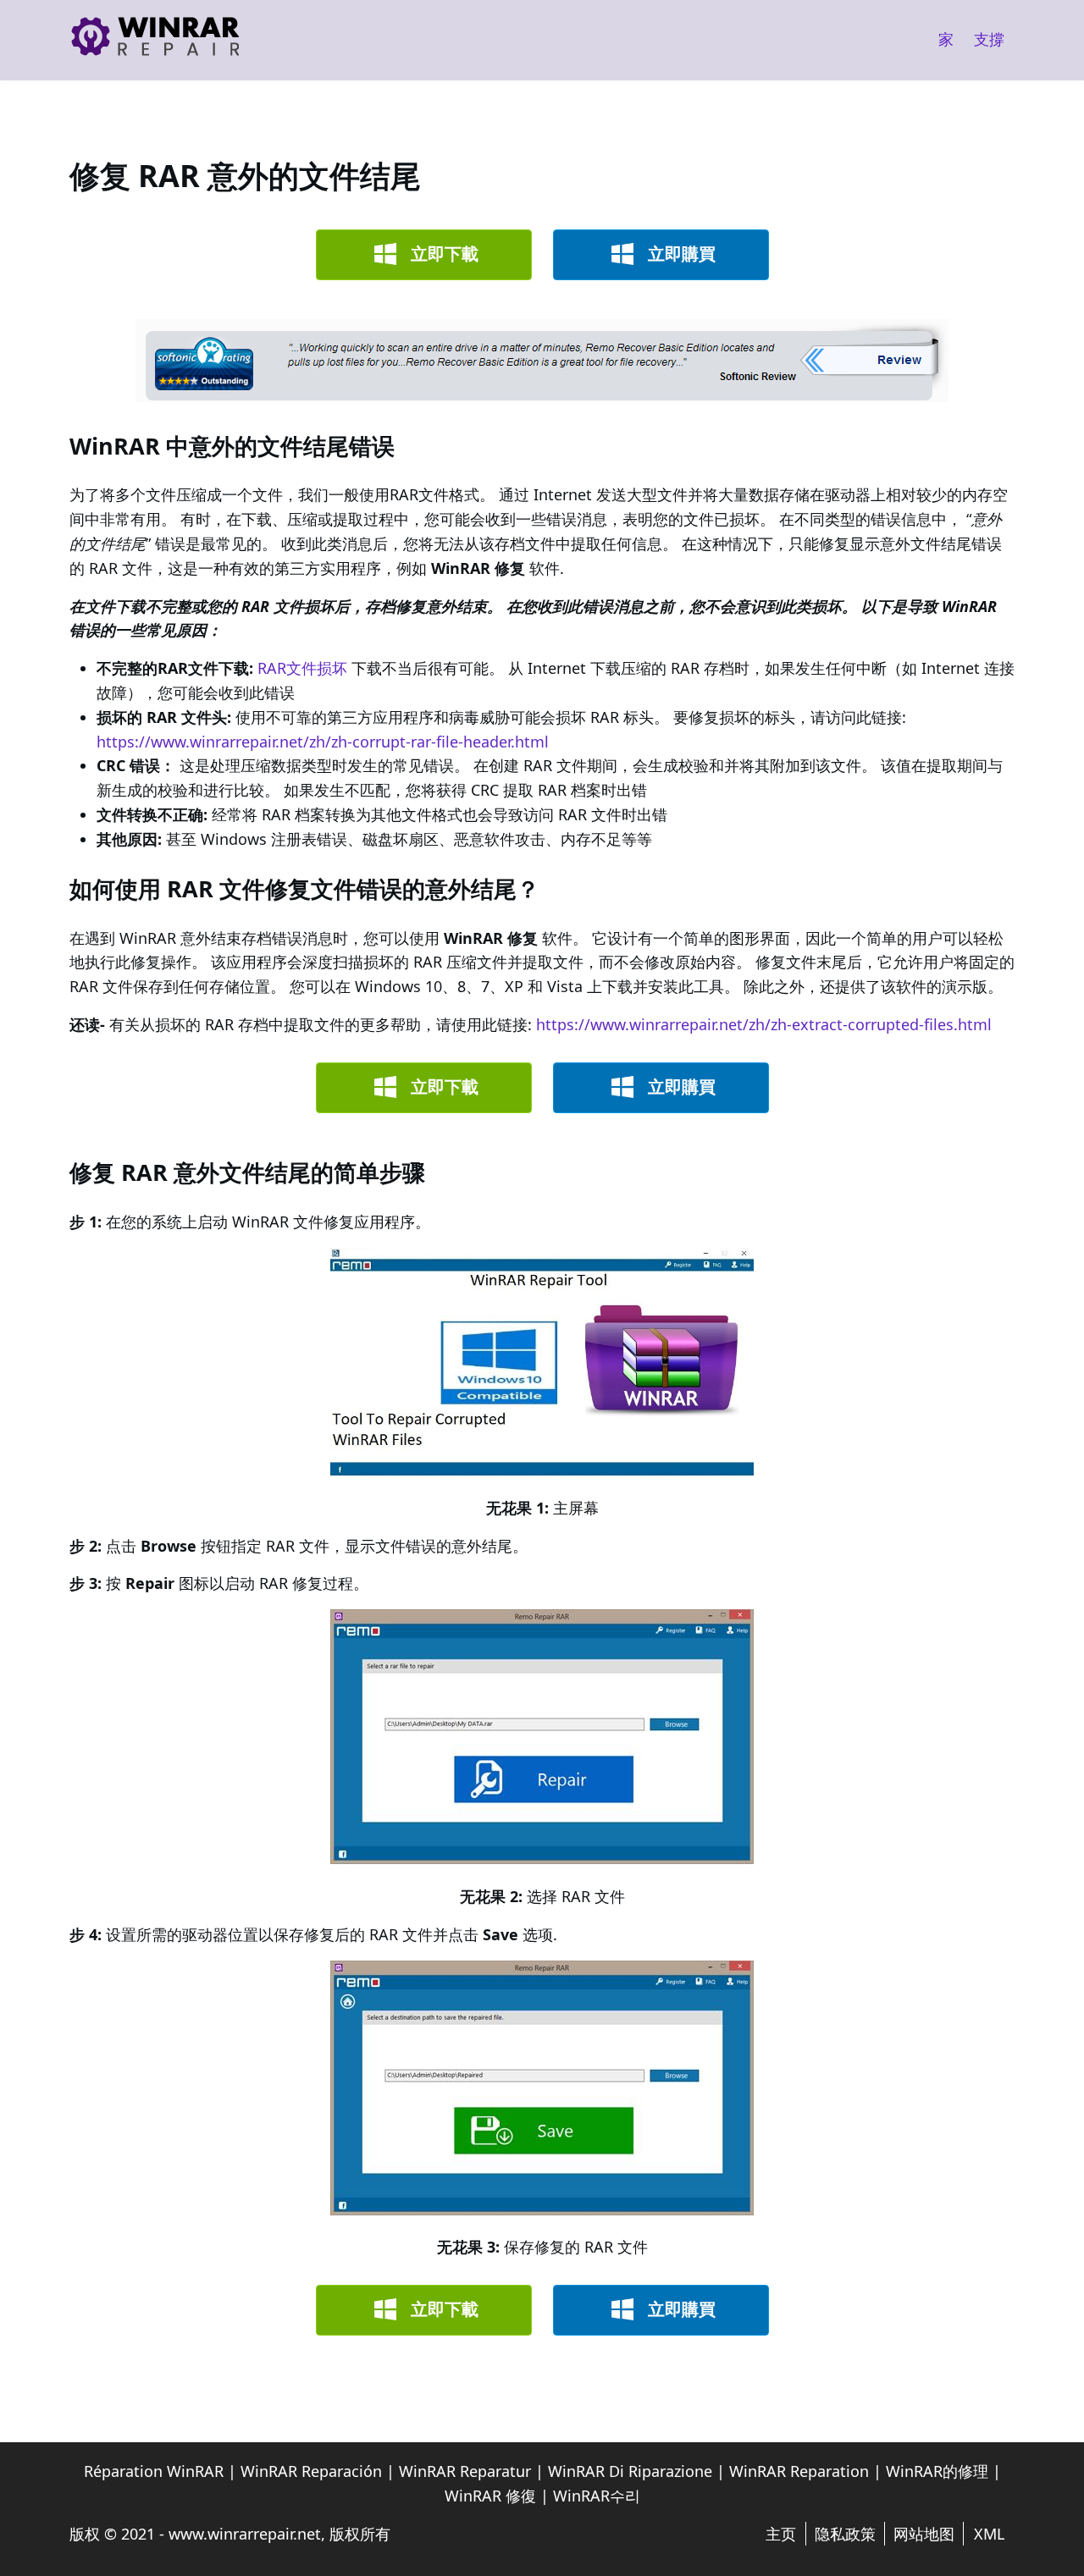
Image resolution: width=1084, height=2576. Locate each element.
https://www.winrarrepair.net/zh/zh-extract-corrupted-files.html (764, 1024)
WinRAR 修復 (490, 2496)
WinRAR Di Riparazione (630, 2471)
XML (989, 2534)
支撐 (989, 39)
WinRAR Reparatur (465, 2471)
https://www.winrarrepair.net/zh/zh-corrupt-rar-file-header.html (323, 742)
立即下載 (445, 254)
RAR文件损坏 (302, 668)
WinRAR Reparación (311, 2471)
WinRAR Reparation (799, 2471)
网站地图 (924, 2534)
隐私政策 (845, 2534)
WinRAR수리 (597, 2496)
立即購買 (682, 254)
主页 (781, 2534)
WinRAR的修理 (937, 2471)
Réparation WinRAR (154, 2471)
